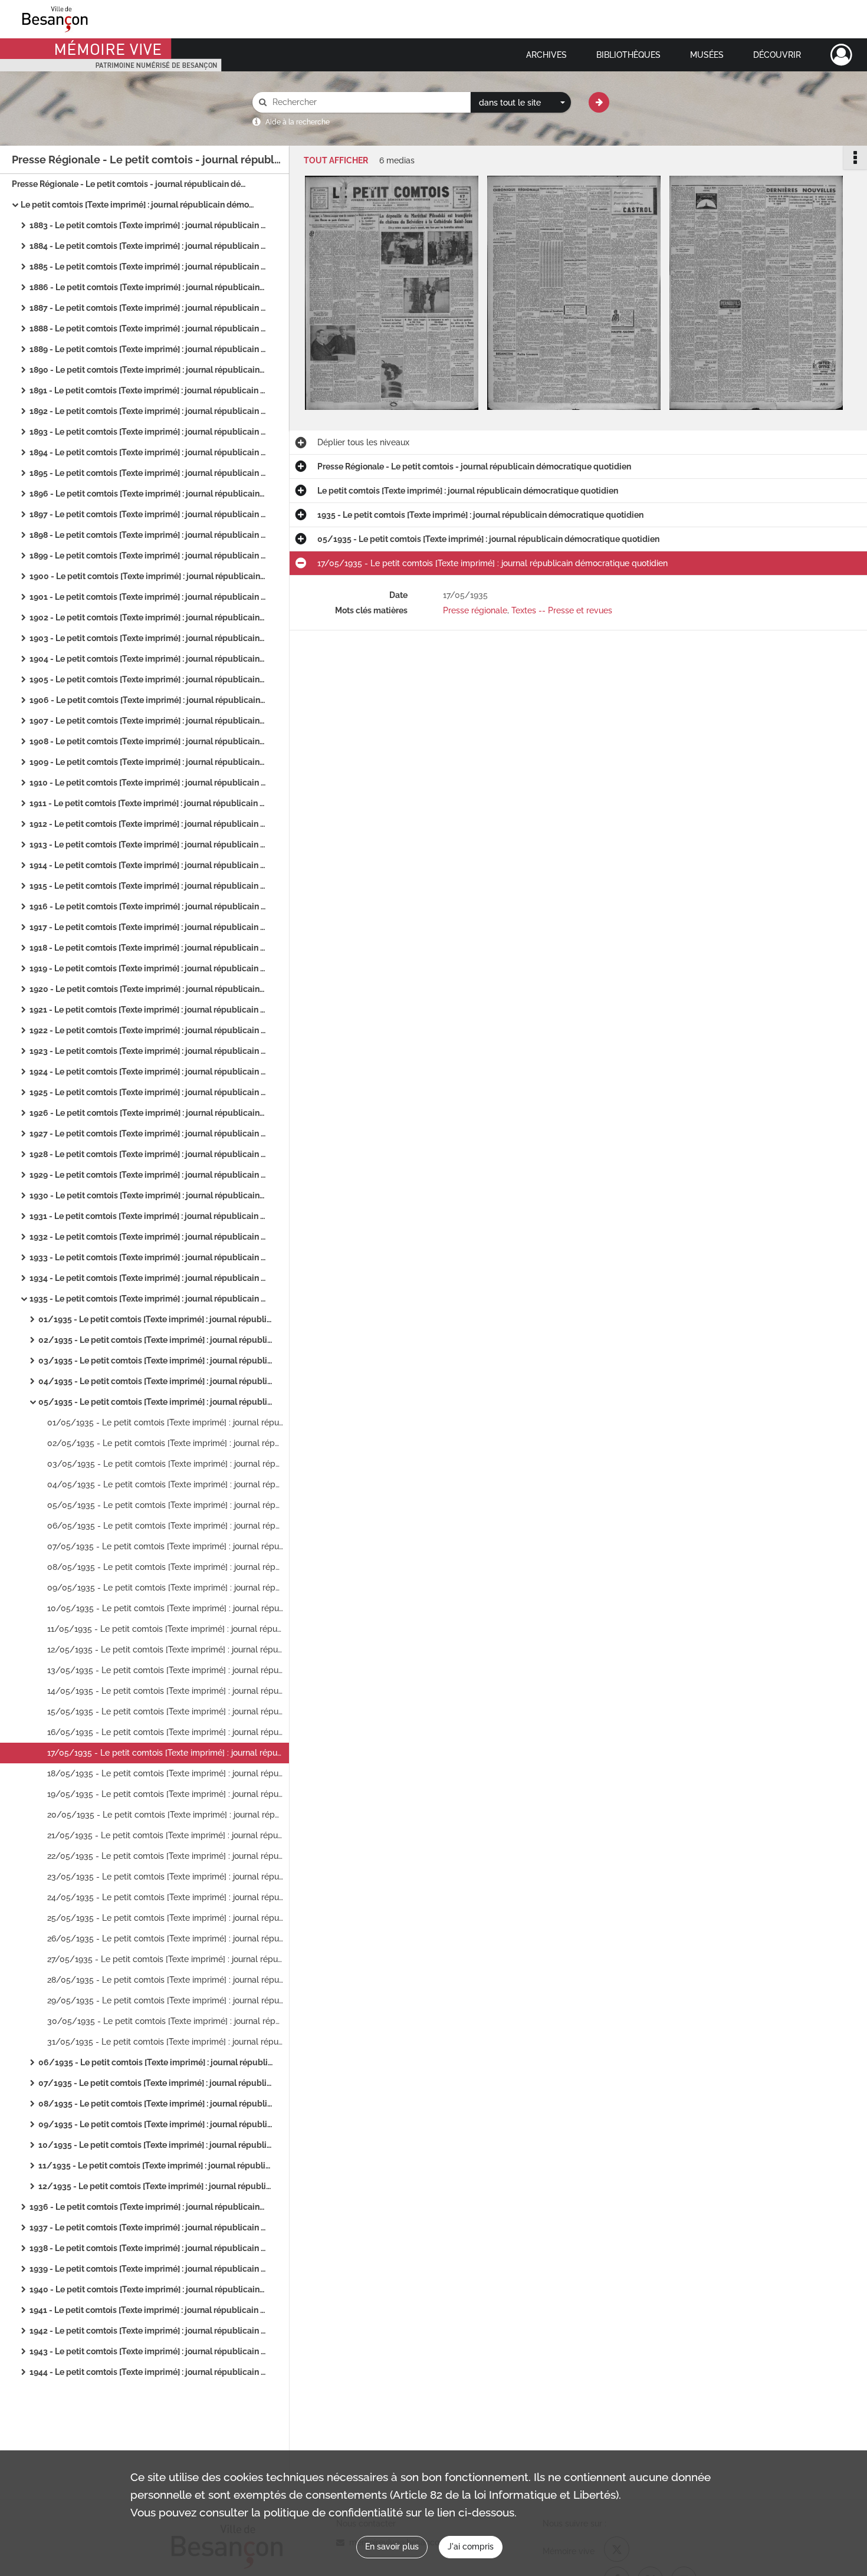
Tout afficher (336, 161)
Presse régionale (475, 610)
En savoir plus (392, 2547)
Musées (707, 55)
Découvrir (777, 55)
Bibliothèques (628, 55)
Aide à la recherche (298, 122)
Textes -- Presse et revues (562, 610)
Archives (546, 55)
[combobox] (521, 103)
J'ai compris (471, 2547)
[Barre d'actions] (855, 157)
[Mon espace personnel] (841, 55)
